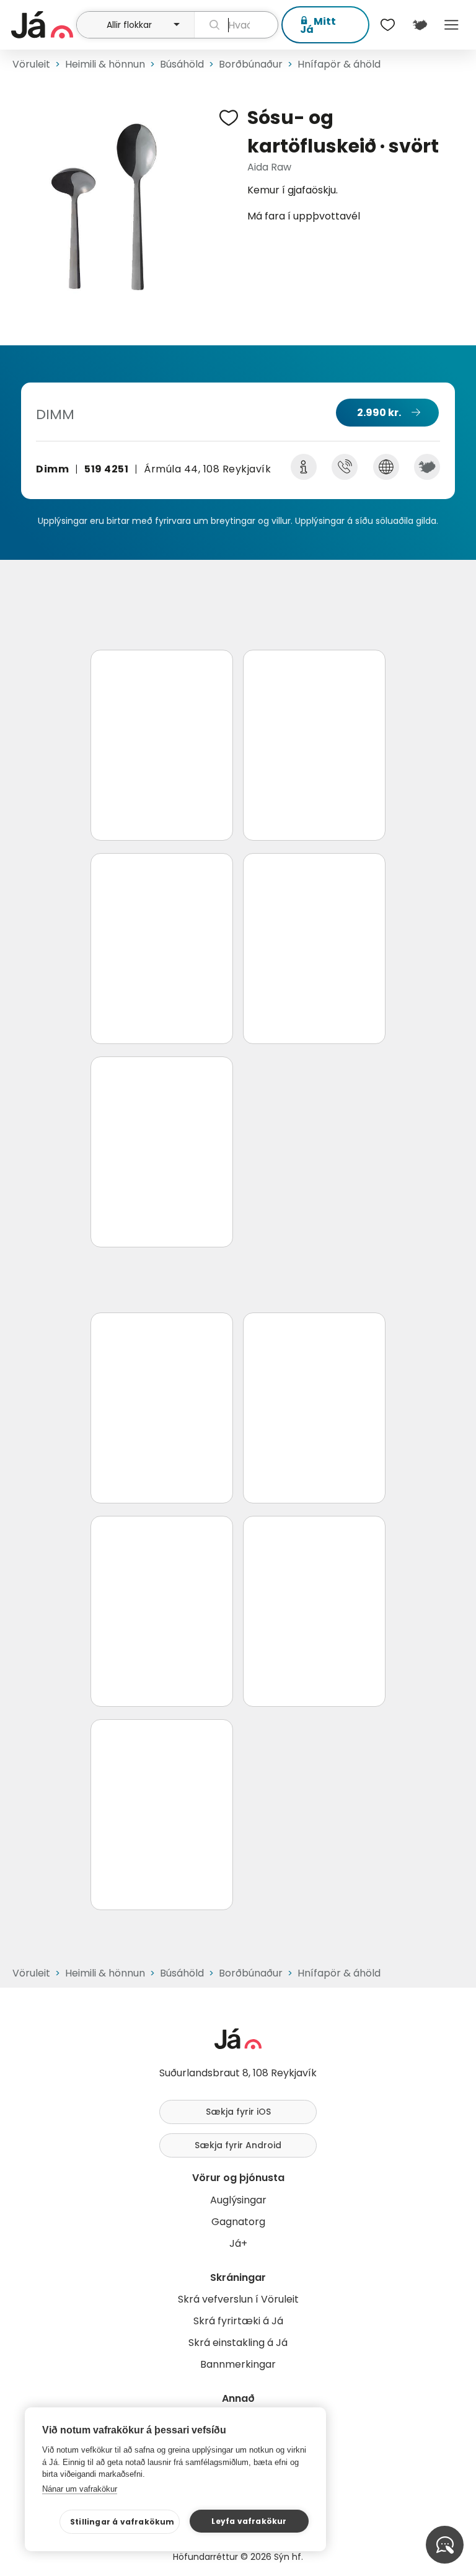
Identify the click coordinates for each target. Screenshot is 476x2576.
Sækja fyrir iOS (238, 2112)
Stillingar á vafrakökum (122, 2522)
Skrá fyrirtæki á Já (238, 2321)
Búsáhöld (182, 64)
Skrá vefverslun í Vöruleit (238, 2299)
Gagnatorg (238, 2222)
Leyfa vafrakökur (249, 2521)
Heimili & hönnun (105, 64)
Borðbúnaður (251, 64)
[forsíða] (42, 25)
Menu (452, 25)
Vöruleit (31, 64)
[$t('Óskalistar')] (388, 25)
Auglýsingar (238, 2200)
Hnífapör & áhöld (339, 64)
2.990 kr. (379, 413)
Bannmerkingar (238, 2364)
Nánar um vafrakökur (80, 2489)
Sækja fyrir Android (238, 2145)
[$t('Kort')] (419, 25)
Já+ (238, 2243)
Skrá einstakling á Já (238, 2343)
